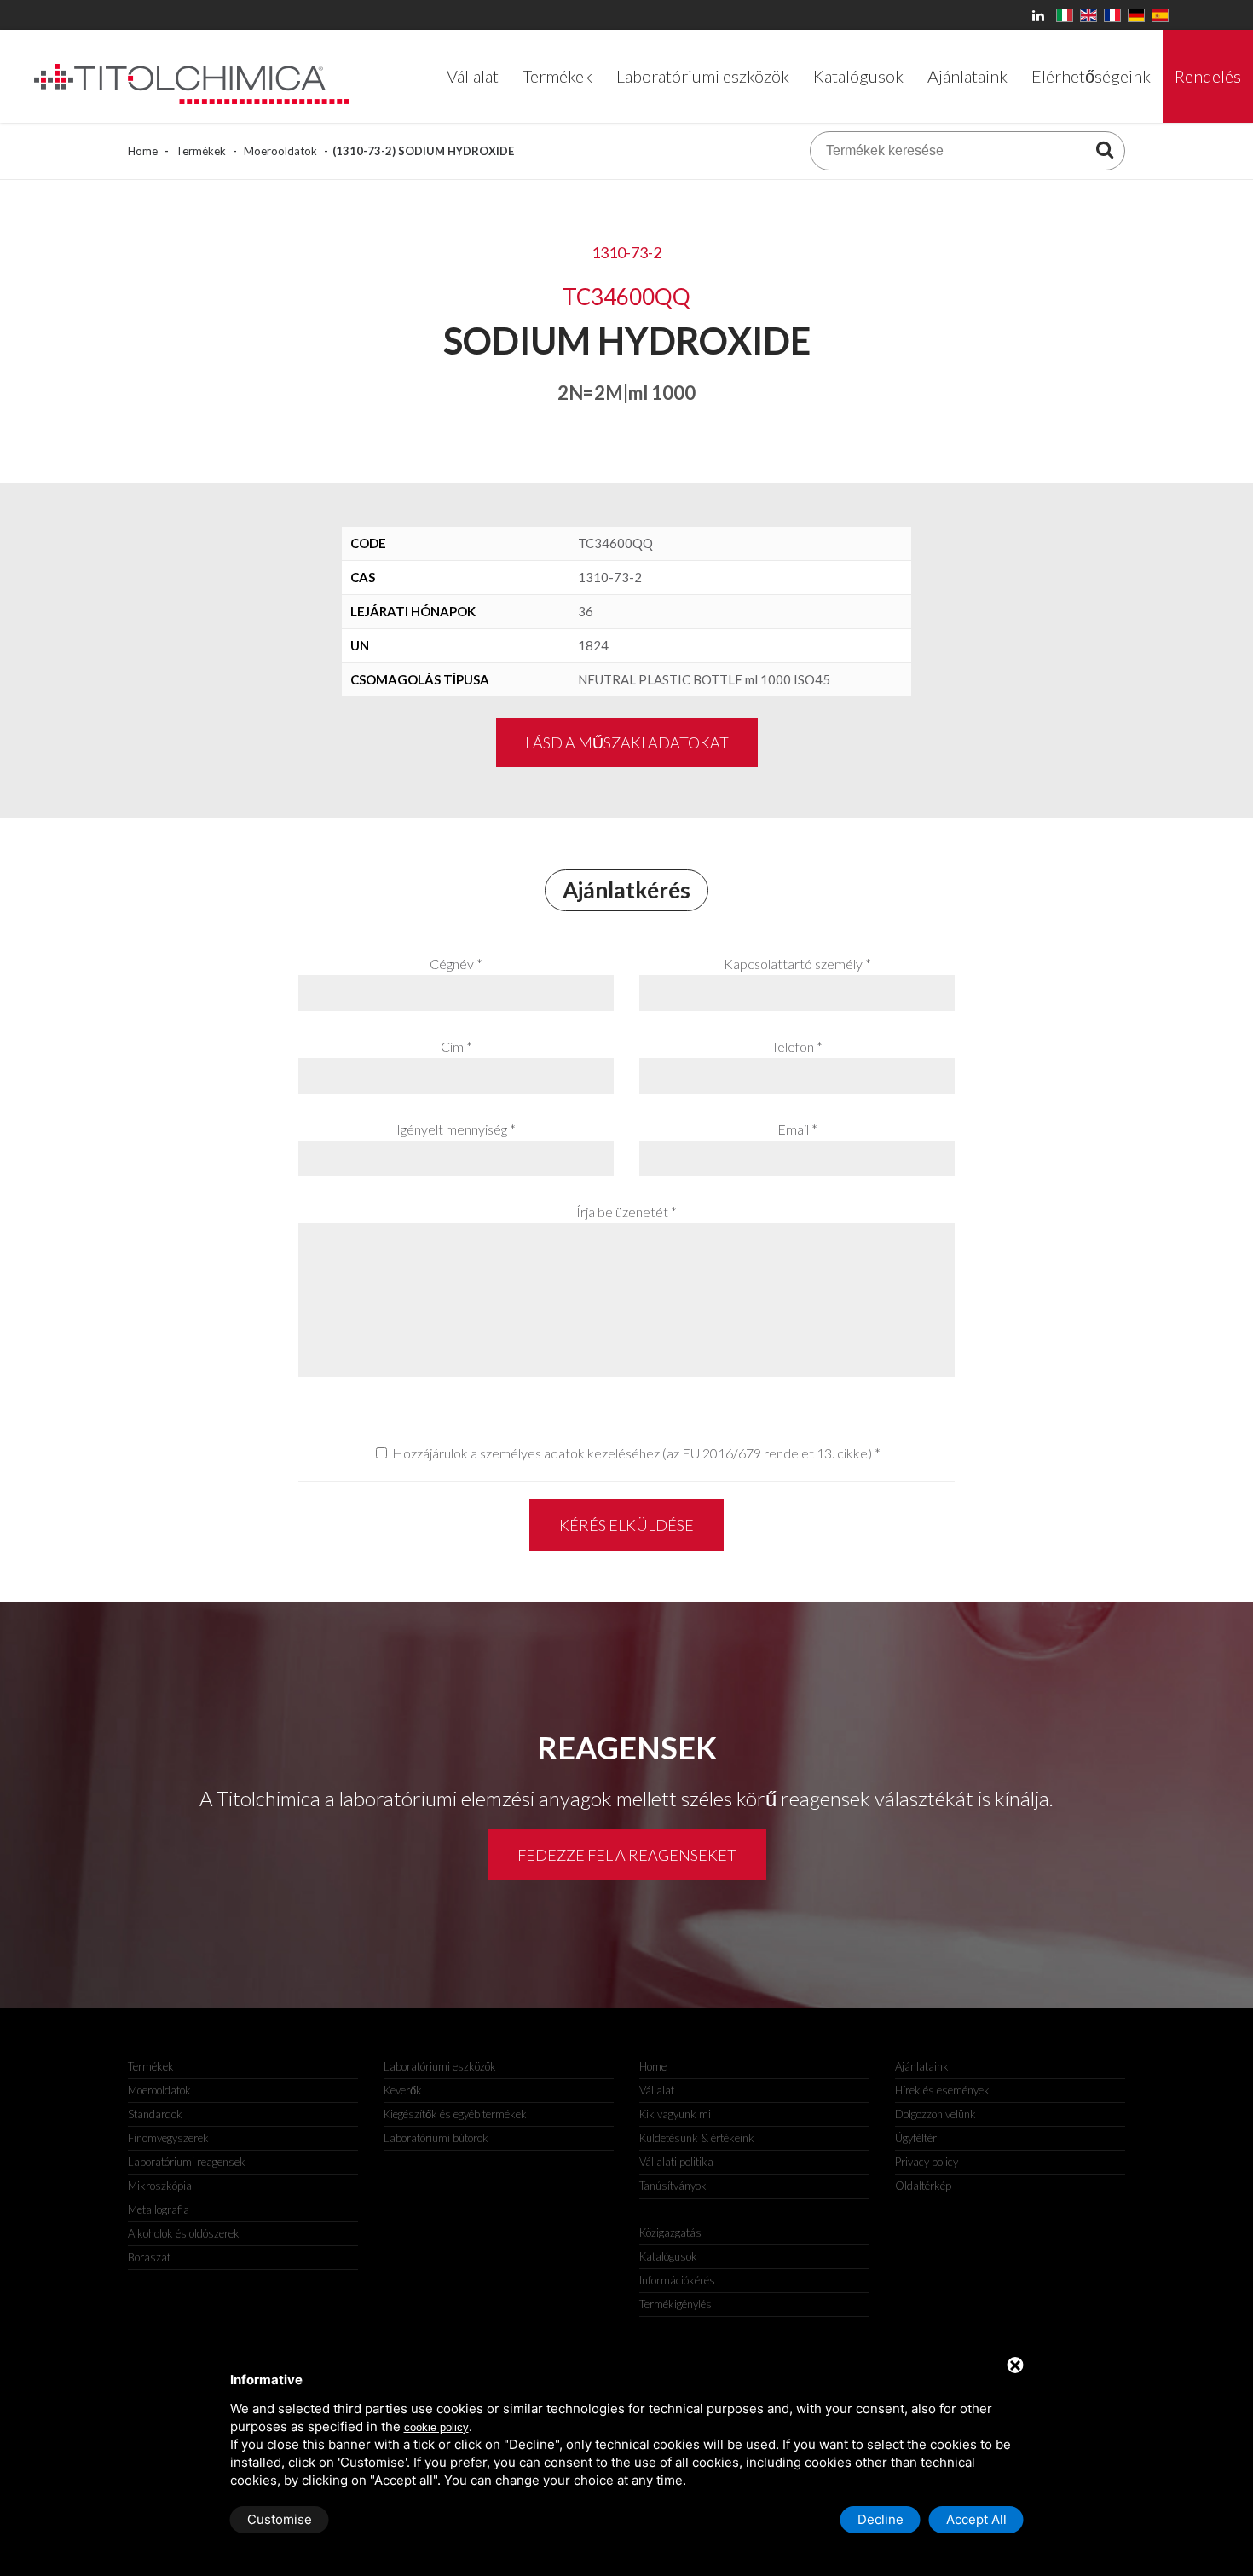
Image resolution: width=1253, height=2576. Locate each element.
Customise (280, 2519)
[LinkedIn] (1041, 15)
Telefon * (797, 1046)
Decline (881, 2519)
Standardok (155, 2114)
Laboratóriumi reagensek (187, 2162)
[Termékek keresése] (1105, 149)
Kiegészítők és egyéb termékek (455, 2114)
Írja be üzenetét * (626, 1212)
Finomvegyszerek (168, 2138)
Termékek (201, 151)
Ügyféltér (916, 2138)
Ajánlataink (922, 2066)
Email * (797, 1129)
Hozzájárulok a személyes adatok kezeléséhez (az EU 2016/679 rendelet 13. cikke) (632, 1453)
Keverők (403, 2090)
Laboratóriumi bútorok (436, 2138)
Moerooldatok (280, 151)
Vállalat (657, 2090)
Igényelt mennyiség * (456, 1129)
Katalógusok (668, 2256)
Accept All (976, 2519)
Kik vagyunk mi (675, 2114)
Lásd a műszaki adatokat (627, 742)
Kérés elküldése (626, 1525)
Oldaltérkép (923, 2186)
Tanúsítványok (673, 2186)
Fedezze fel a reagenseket (627, 1855)
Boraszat (149, 2257)
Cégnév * (456, 964)
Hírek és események (942, 2090)
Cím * (456, 1046)
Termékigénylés (676, 2304)
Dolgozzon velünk (935, 2114)
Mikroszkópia (160, 2186)
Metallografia (159, 2209)
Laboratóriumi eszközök (440, 2066)
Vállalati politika (676, 2162)
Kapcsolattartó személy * (797, 964)
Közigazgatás (670, 2232)
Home (143, 151)
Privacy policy (927, 2162)
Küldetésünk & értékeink (697, 2138)
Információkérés (677, 2280)
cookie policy (436, 2427)
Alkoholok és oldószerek (184, 2233)
